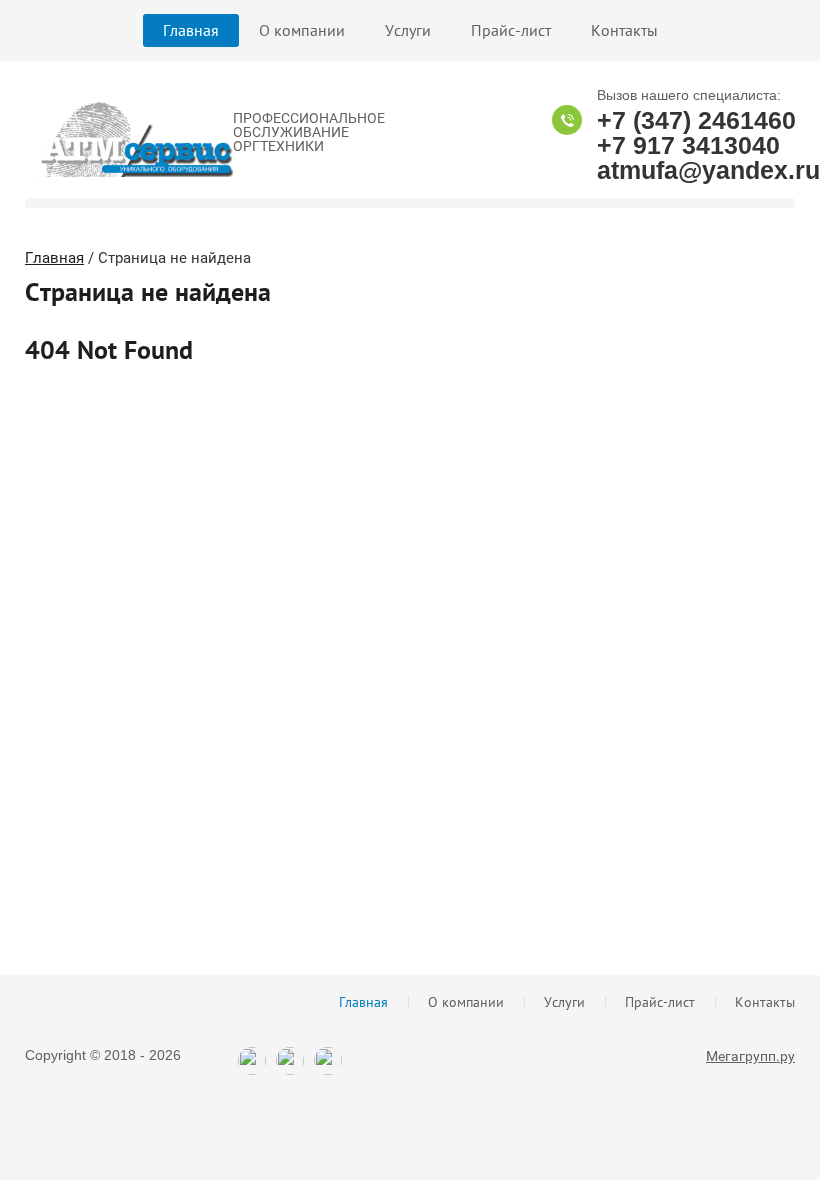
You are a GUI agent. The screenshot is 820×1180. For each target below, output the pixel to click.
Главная (191, 30)
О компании (302, 30)
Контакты (624, 30)
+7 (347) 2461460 (696, 120)
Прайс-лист (511, 30)
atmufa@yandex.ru (708, 170)
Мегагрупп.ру (750, 1056)
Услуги (408, 30)
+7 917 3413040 (688, 145)
